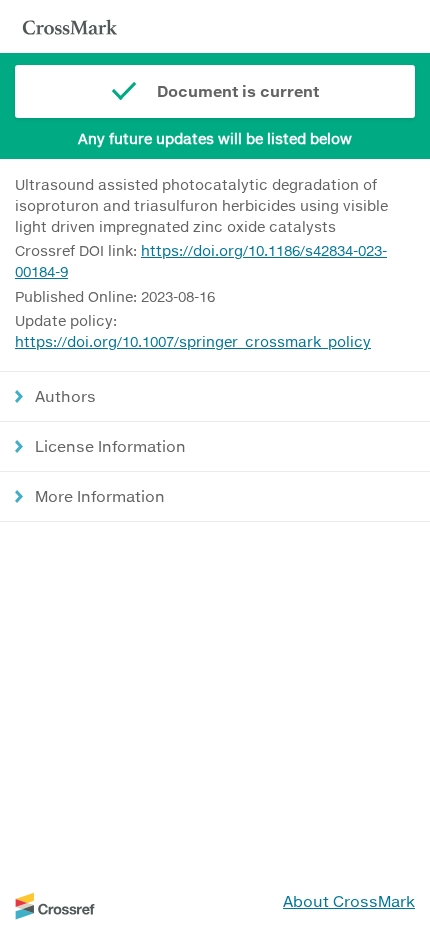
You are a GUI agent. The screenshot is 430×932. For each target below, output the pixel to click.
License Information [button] (110, 446)
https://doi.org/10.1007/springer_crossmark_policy (193, 341)
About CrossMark (349, 901)
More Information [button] (100, 496)
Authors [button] (65, 396)
